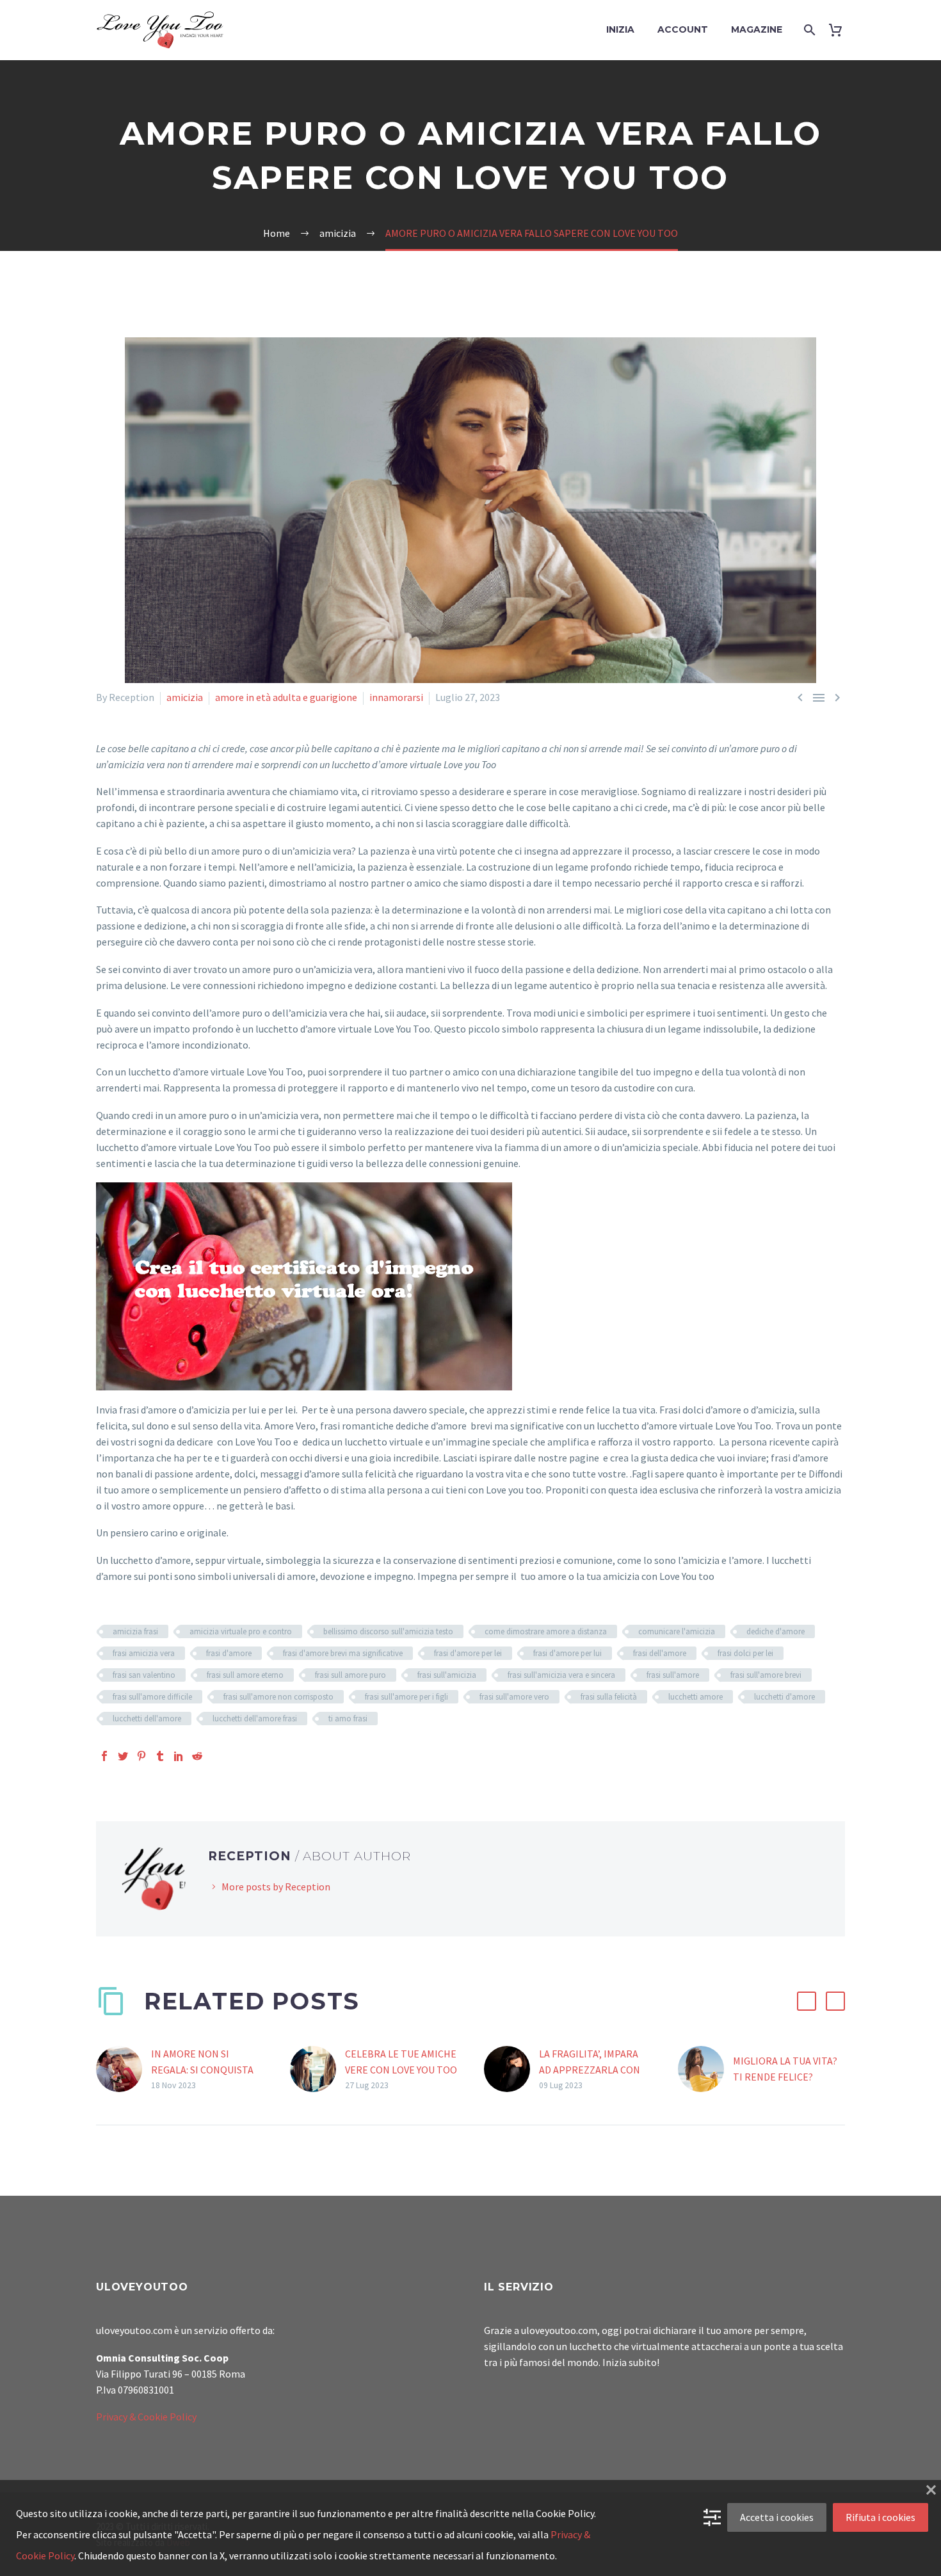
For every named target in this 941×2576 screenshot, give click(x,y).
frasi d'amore (229, 1653)
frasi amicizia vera (144, 1653)
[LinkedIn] (179, 1756)
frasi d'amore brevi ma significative (343, 1653)
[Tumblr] (160, 1756)
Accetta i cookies (777, 2517)
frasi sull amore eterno (245, 1675)
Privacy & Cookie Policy (146, 2417)
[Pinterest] (141, 1756)
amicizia (185, 697)
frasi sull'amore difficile (152, 1697)
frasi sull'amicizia (447, 1675)
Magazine (757, 29)
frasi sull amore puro (350, 1675)
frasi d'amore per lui (567, 1653)
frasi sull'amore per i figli (406, 1697)
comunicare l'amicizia (677, 1631)
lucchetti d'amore (784, 1697)
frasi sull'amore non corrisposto (278, 1697)
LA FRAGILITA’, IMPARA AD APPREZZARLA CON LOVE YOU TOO (590, 2070)
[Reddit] (197, 1756)
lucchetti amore (696, 1697)
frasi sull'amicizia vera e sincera (561, 1675)
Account (683, 29)
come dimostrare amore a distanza (546, 1631)
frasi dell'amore (660, 1653)
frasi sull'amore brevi (766, 1675)
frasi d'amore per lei (468, 1653)
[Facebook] (104, 1756)
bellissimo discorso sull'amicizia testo (388, 1631)
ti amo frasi (348, 1719)
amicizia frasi (135, 1631)
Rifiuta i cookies (881, 2517)
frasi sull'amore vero (514, 1697)
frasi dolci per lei (745, 1653)
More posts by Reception (276, 1887)
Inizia (620, 29)
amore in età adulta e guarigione (286, 697)
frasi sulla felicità (609, 1697)
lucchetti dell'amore (147, 1719)
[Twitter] (123, 1756)
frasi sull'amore (673, 1675)
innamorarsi (396, 697)
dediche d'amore (776, 1631)
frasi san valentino (144, 1675)
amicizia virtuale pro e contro (241, 1631)
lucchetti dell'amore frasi (255, 1719)
